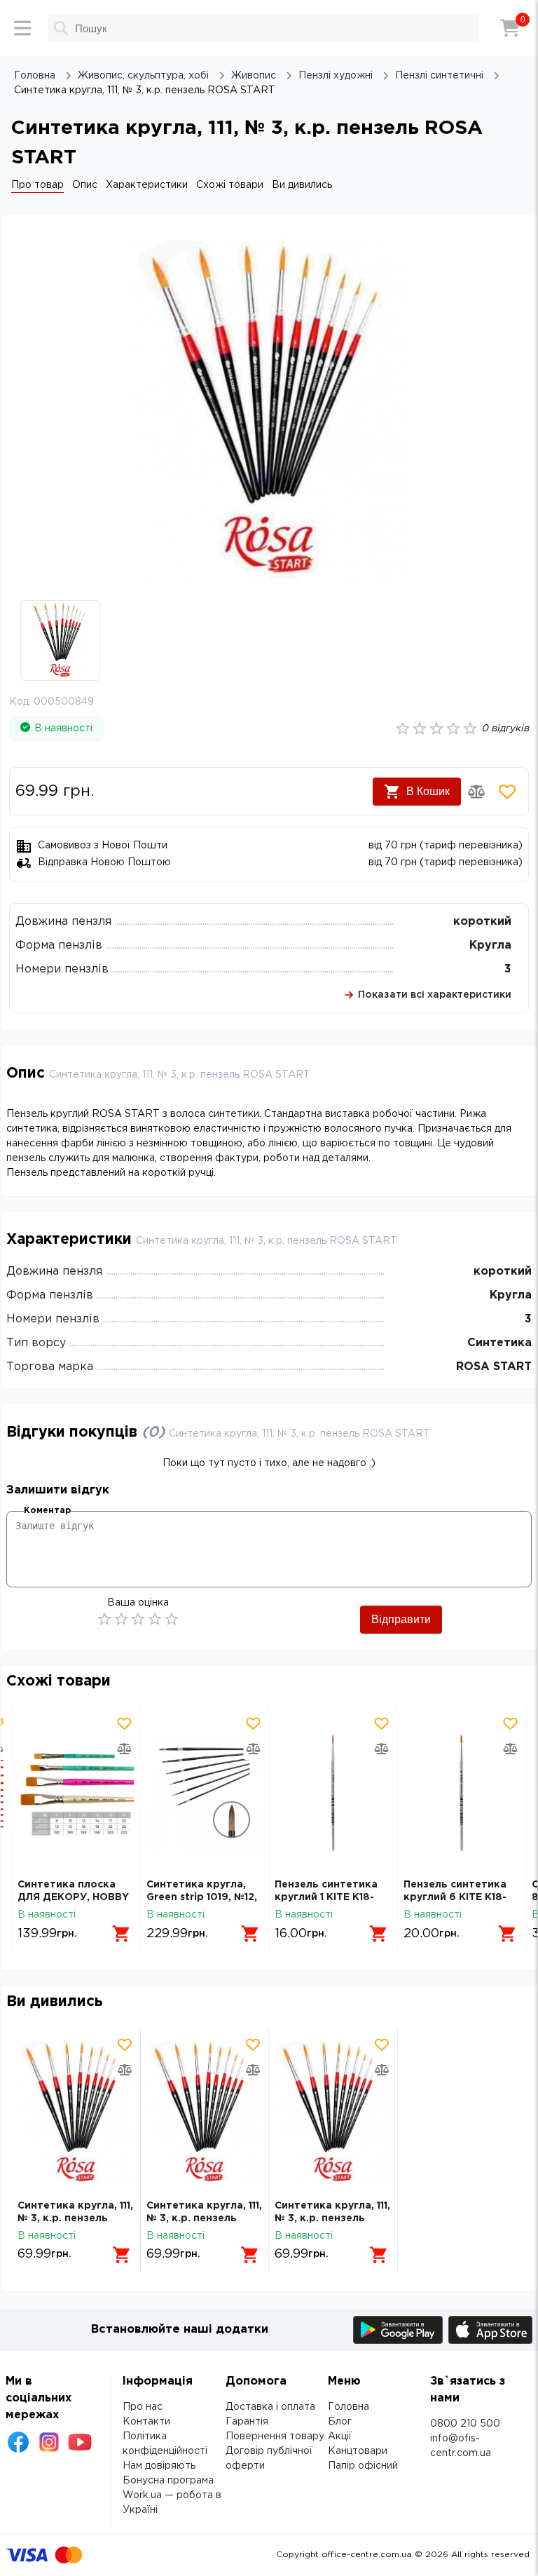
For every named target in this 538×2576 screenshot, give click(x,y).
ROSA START (494, 1367)
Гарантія (247, 2422)
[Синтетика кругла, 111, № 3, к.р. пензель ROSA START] (76, 2114)
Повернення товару (275, 2436)
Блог (340, 2422)
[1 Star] (104, 1619)
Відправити (401, 1619)
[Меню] (22, 28)
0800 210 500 (465, 2424)
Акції (340, 2436)
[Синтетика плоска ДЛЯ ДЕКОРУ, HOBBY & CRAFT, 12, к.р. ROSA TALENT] (76, 1792)
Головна (349, 2407)
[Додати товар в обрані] (507, 792)
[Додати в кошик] (122, 1934)
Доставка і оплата (270, 2407)
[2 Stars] (121, 1619)
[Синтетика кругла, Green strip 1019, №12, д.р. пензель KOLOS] (205, 1792)
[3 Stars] (138, 1619)
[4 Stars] (155, 1619)
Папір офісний (363, 2466)
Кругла (490, 945)
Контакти (146, 2422)
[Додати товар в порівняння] (476, 792)
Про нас (143, 2407)
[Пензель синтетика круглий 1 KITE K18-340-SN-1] (333, 1792)
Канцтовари (358, 2451)
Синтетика (499, 1343)
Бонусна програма (168, 2481)
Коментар (47, 1511)
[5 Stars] (172, 1619)
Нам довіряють (159, 2466)
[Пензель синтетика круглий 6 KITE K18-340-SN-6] (462, 1792)
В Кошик (428, 791)
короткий (482, 922)
